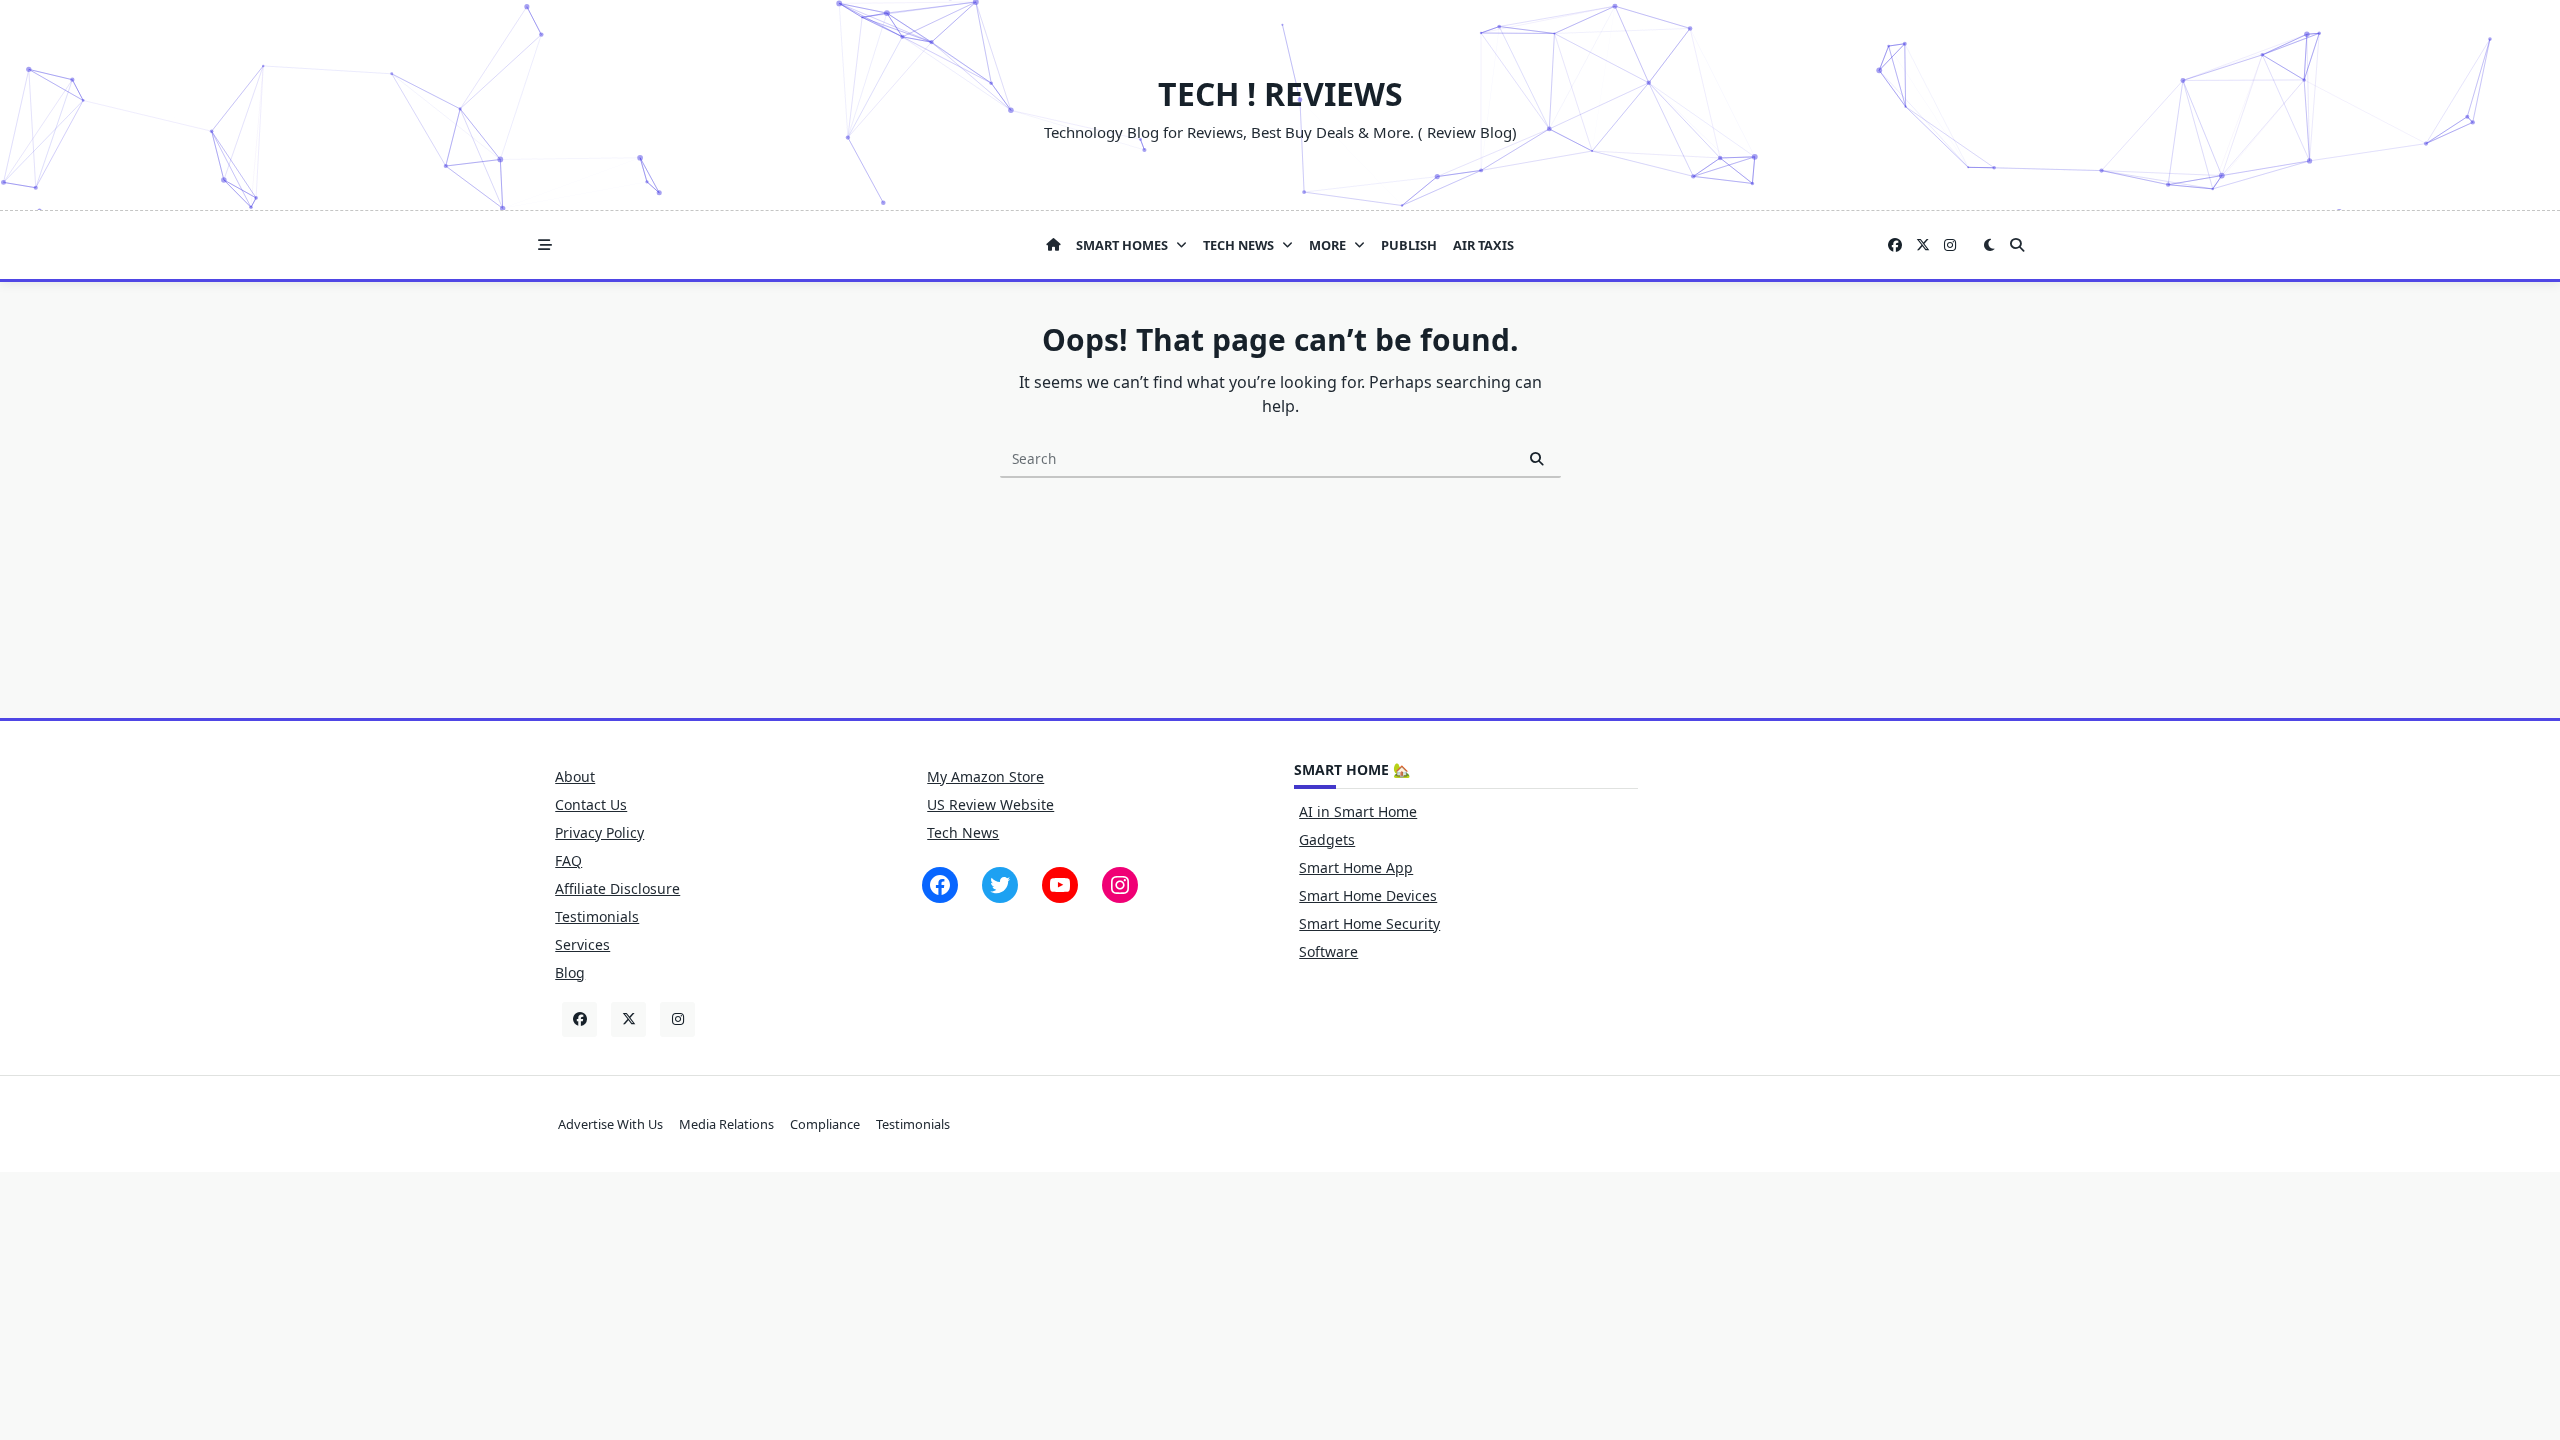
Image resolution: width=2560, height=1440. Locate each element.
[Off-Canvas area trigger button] (545, 245)
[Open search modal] (2017, 245)
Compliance (825, 1124)
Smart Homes (1122, 245)
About (575, 776)
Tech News (1238, 245)
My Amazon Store (985, 776)
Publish (1409, 245)
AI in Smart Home (1358, 811)
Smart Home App (1356, 867)
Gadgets (1327, 839)
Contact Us (591, 804)
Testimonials (597, 916)
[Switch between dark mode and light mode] (1989, 245)
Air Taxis (1483, 245)
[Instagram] (1950, 245)
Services (582, 944)
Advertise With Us (610, 1124)
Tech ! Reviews (1280, 93)
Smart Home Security (1369, 923)
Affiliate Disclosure (617, 888)
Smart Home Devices (1368, 895)
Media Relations (726, 1124)
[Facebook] (1895, 245)
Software (1328, 951)
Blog (570, 972)
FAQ (568, 860)
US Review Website (990, 804)
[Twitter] (1923, 245)
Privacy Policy (599, 832)
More (1327, 245)
